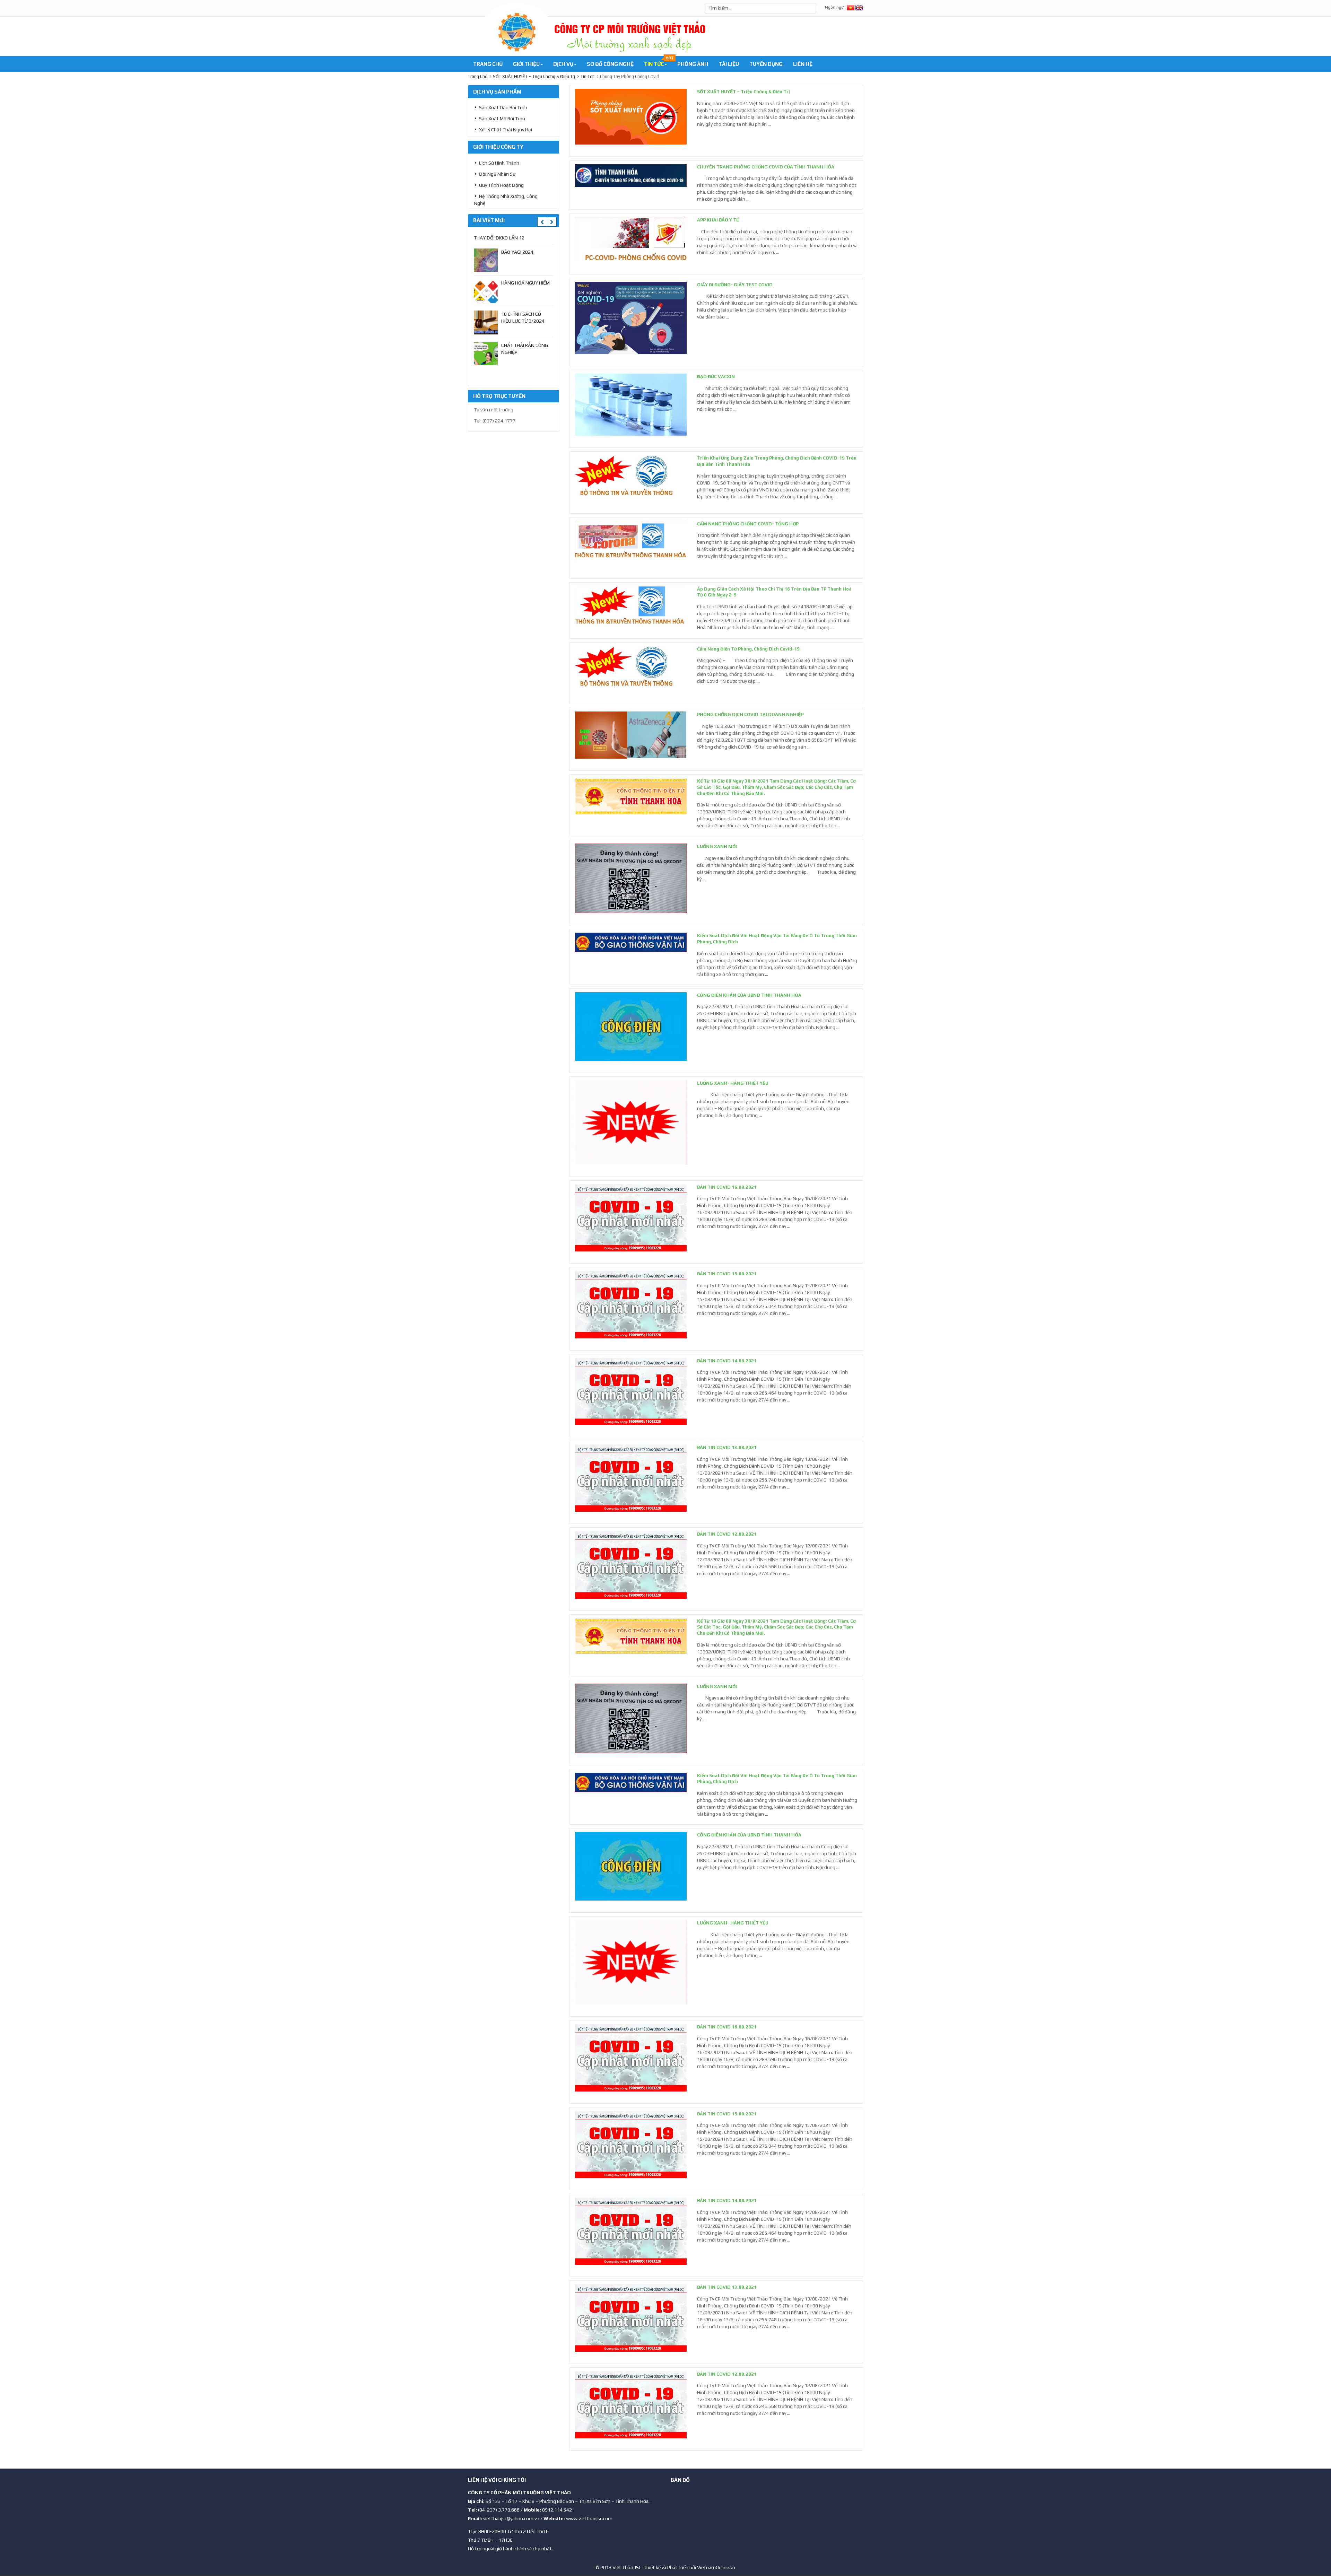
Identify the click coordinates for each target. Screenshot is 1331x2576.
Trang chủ (488, 64)
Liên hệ (803, 64)
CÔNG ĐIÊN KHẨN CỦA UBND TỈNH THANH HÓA (749, 995)
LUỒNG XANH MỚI (717, 846)
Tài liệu (729, 64)
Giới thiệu (527, 64)
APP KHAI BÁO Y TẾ (718, 220)
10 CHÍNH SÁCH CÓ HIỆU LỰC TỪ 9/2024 (523, 317)
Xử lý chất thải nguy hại (506, 130)
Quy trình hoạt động (501, 185)
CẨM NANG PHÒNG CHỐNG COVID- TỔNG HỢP (748, 524)
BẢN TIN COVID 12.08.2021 (727, 1534)
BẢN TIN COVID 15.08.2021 (727, 1274)
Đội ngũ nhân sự (497, 174)
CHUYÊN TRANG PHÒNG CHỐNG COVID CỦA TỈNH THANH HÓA (766, 167)
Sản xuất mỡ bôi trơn (502, 119)
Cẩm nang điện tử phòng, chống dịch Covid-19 (748, 649)
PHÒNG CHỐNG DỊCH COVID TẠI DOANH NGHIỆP (750, 714)
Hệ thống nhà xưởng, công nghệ (506, 200)
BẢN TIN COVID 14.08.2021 (727, 1361)
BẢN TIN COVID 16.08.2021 (727, 1187)
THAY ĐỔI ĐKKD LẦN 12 (499, 238)
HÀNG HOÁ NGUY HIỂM (525, 283)
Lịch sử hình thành (499, 163)
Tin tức (658, 62)
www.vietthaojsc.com (589, 2518)
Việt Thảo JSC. (628, 2567)
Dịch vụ (564, 64)
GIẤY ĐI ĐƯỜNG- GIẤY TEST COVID (735, 285)
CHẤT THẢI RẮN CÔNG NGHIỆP (525, 349)
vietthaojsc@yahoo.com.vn (511, 2518)
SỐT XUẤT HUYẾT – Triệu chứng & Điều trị (743, 92)
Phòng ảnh (693, 64)
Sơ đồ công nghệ (610, 64)
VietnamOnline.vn (716, 2567)
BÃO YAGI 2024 (517, 252)
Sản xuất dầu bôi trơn (503, 107)
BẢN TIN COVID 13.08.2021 (727, 1447)
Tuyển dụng (766, 64)
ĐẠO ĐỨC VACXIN (716, 377)
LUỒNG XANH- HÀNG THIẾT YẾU (733, 1083)
